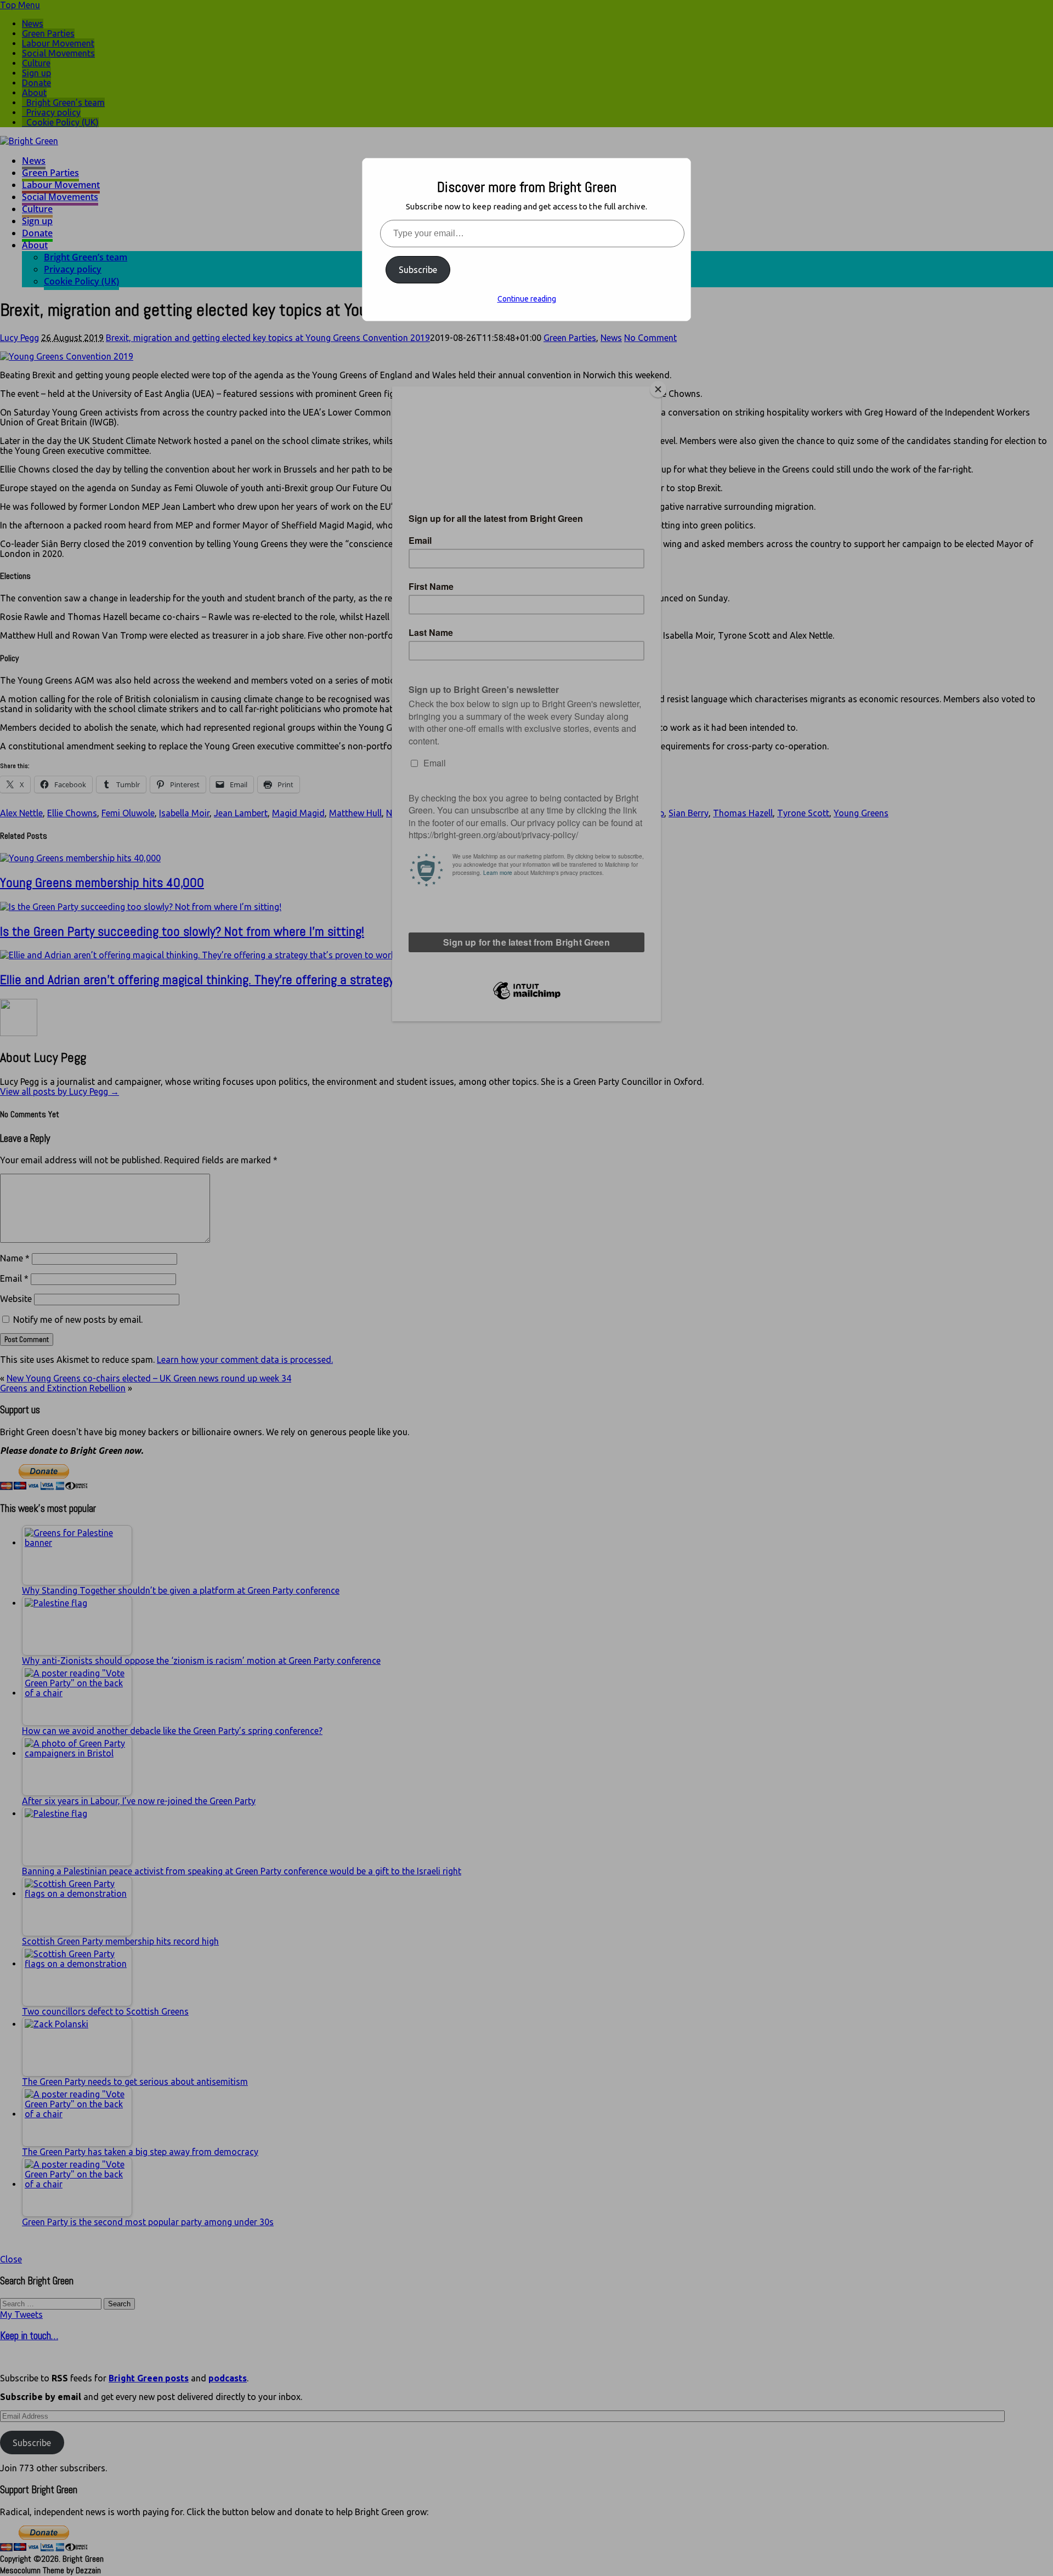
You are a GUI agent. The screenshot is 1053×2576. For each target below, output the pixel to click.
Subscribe (418, 270)
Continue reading (527, 299)
